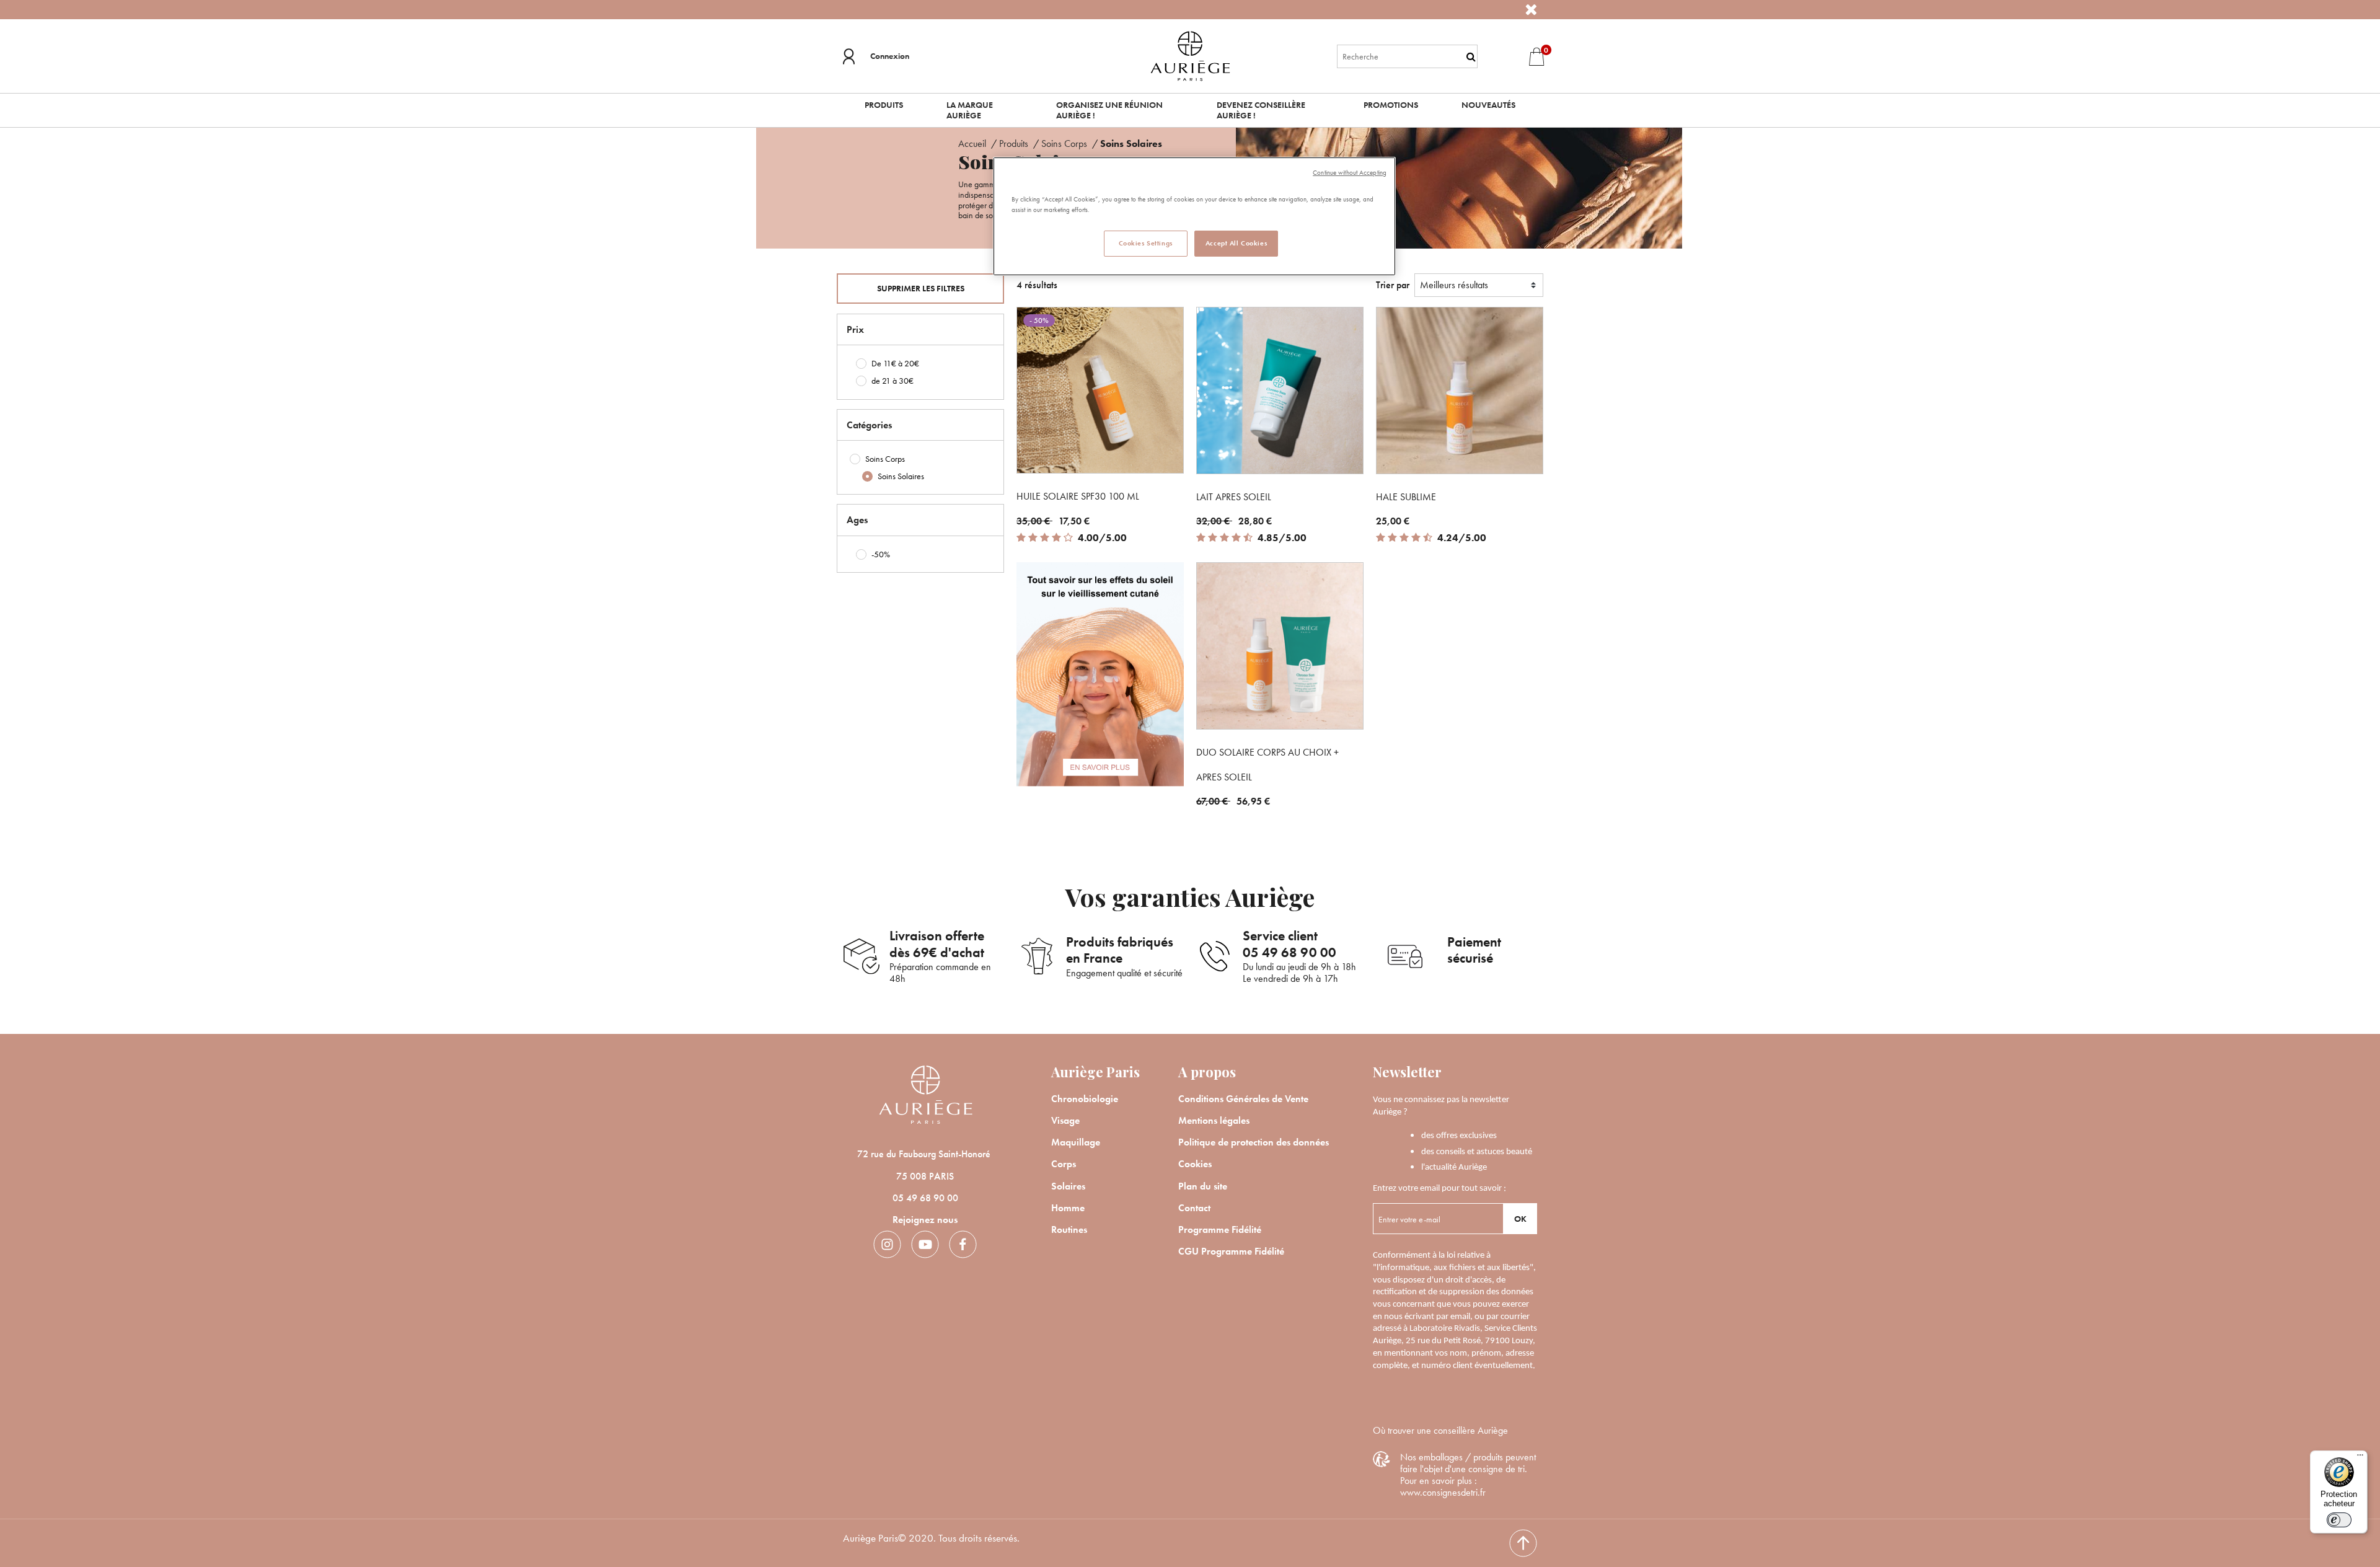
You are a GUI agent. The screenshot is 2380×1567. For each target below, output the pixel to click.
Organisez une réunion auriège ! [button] (1109, 110)
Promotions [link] (1391, 105)
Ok (1520, 1219)
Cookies (1195, 1164)
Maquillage (1076, 1142)
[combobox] (1408, 56)
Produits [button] (884, 105)
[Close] (1531, 10)
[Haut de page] (1523, 1543)
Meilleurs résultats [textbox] (1454, 285)
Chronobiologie (1085, 1099)
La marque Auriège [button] (970, 110)
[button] (876, 56)
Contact (1194, 1208)
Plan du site (1203, 1186)
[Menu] (2360, 1458)
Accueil (973, 143)
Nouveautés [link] (1488, 105)
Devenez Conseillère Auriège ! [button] (1261, 110)
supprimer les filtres (921, 288)
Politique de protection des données (1254, 1142)
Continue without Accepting (1350, 173)
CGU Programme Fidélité (1231, 1251)
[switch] (2339, 1520)
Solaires (1068, 1186)
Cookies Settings (1146, 243)
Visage (1065, 1120)
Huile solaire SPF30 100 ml (1078, 496)
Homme (1068, 1208)
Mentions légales (1214, 1120)
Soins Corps (1065, 143)
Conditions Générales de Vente (1243, 1099)
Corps (1064, 1164)
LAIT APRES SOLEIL (1234, 497)
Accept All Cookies (1236, 243)
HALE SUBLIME (1406, 497)
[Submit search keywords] (1471, 56)
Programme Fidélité (1220, 1229)
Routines (1069, 1229)
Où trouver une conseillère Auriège (1440, 1430)
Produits (1015, 143)
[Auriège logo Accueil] (1190, 55)
